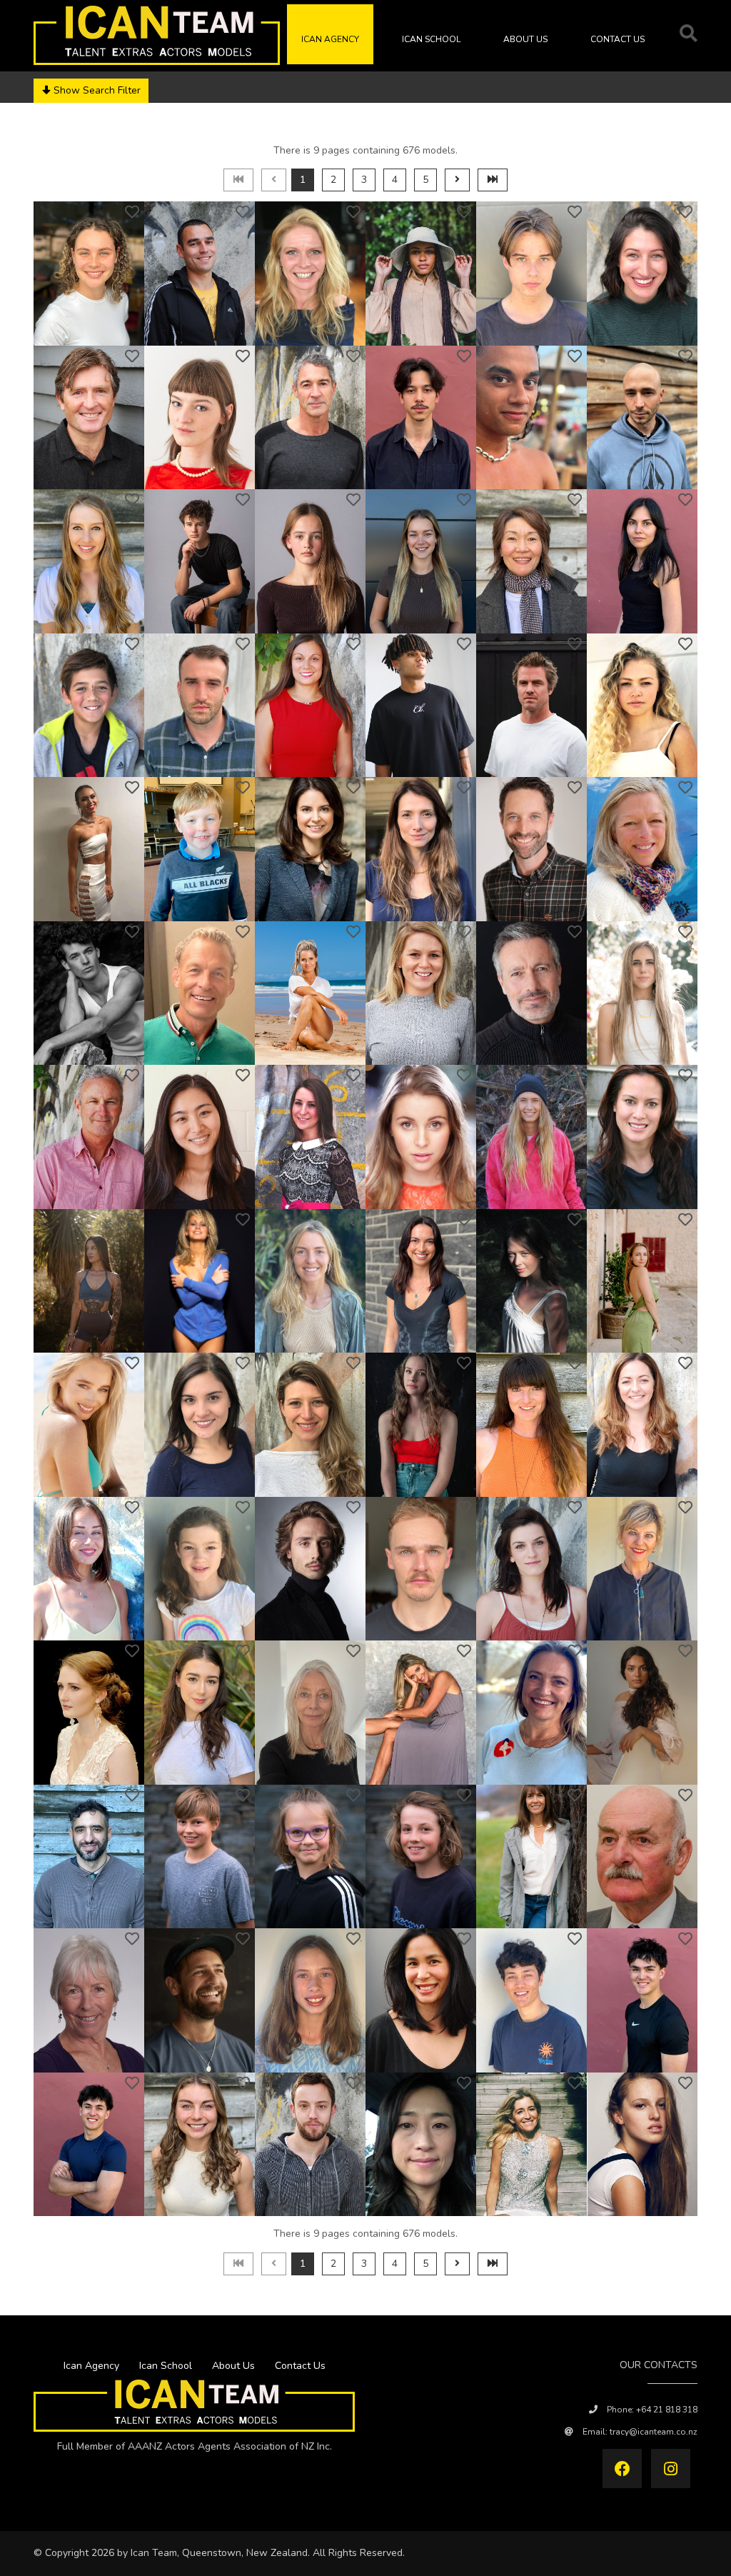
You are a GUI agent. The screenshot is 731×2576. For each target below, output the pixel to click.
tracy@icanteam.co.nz (654, 2432)
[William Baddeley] (89, 1137)
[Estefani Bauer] (200, 1425)
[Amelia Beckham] (421, 1425)
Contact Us (617, 39)
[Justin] (89, 418)
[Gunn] (310, 274)
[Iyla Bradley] (310, 2000)
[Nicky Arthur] (310, 993)
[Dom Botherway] (200, 1857)
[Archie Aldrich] (200, 849)
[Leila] (89, 561)
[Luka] (200, 561)
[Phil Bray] (310, 2145)
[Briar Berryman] (200, 1569)
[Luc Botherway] (421, 1857)
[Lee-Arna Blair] (89, 1713)
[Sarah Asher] (421, 993)
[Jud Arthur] (200, 993)
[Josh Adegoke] (421, 706)
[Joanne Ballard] (200, 1281)
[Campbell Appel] (89, 993)
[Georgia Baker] (421, 1137)
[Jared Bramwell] (89, 2145)
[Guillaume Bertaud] (310, 1569)
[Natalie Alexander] (310, 849)
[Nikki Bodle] (421, 1713)
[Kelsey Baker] (531, 1137)
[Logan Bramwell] (642, 2000)
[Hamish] (531, 274)
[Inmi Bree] (421, 2145)
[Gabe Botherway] (310, 1857)
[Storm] (421, 561)
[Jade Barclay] (310, 1281)
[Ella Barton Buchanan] (89, 1425)
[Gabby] (642, 274)
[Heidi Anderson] (642, 849)
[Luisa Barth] (642, 1281)
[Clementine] (200, 418)
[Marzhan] (531, 561)
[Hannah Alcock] (642, 706)
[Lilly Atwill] (642, 993)
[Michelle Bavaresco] (310, 1425)
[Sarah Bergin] (642, 1425)
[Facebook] (622, 2469)
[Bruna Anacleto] (421, 849)
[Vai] (421, 274)
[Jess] (89, 274)
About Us (525, 39)
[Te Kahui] (531, 418)
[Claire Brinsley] (531, 2145)
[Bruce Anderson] (531, 849)
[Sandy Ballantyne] (642, 1137)
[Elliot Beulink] (421, 1569)
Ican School (431, 39)
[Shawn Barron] (531, 1281)
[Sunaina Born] (642, 1713)
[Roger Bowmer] (642, 1857)
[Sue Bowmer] (89, 2000)
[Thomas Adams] (200, 706)
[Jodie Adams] (310, 706)
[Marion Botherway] (531, 1857)
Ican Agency (330, 39)
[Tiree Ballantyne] (89, 1281)
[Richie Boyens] (200, 2000)
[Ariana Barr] (421, 1281)
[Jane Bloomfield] (310, 1713)
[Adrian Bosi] (89, 1857)
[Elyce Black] (531, 1569)
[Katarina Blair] (200, 1713)
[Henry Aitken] (531, 706)
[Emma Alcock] (89, 849)
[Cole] (421, 418)
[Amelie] (310, 561)
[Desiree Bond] (531, 1713)
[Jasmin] (642, 561)
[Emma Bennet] (531, 1425)
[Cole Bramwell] (531, 2000)
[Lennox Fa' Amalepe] (89, 706)
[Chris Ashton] (531, 993)
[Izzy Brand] (200, 2145)
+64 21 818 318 (667, 2410)
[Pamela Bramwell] (421, 2000)
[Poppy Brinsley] (642, 2145)
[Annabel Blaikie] (642, 1569)
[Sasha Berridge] (89, 1569)
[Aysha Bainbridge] (310, 1137)
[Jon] (200, 274)
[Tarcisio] (642, 418)
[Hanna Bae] (200, 1137)
